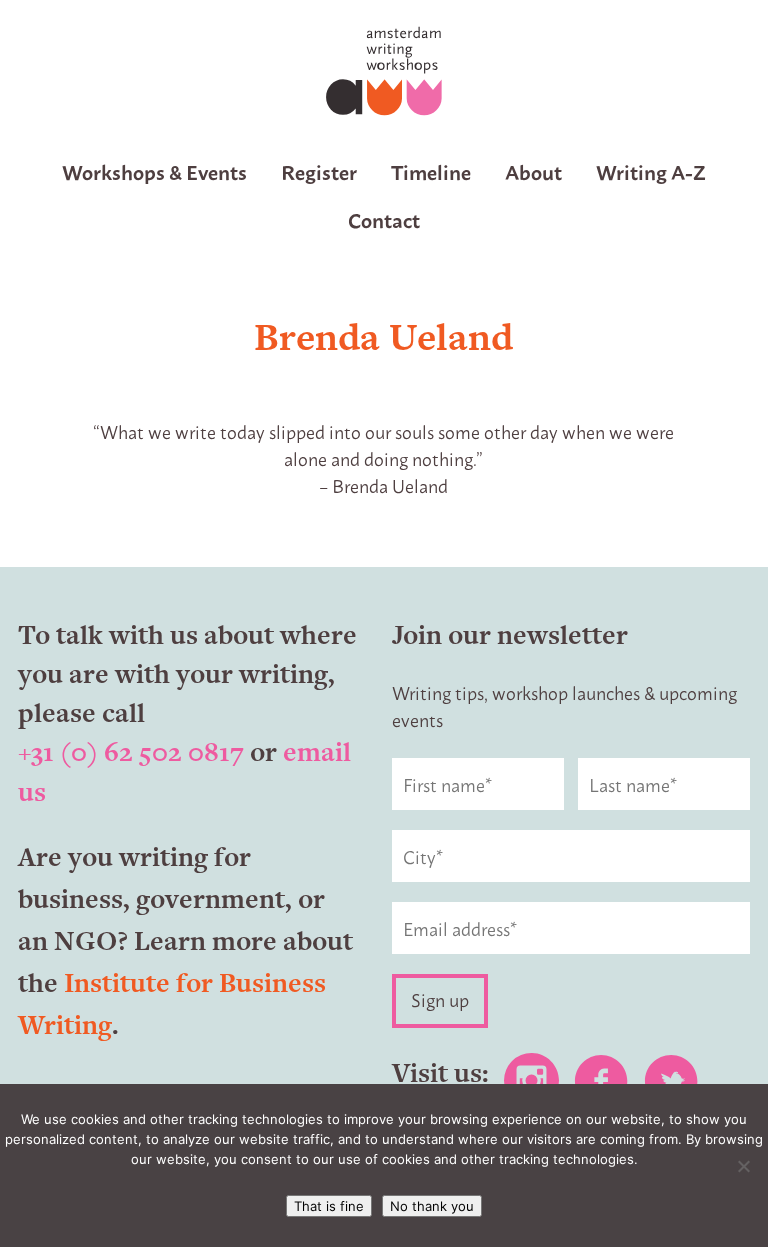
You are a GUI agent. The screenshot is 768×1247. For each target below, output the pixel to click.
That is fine (329, 1206)
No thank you (432, 1206)
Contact (384, 219)
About (533, 171)
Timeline (431, 171)
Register (319, 171)
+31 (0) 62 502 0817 (131, 751)
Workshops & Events (154, 171)
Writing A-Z (651, 171)
